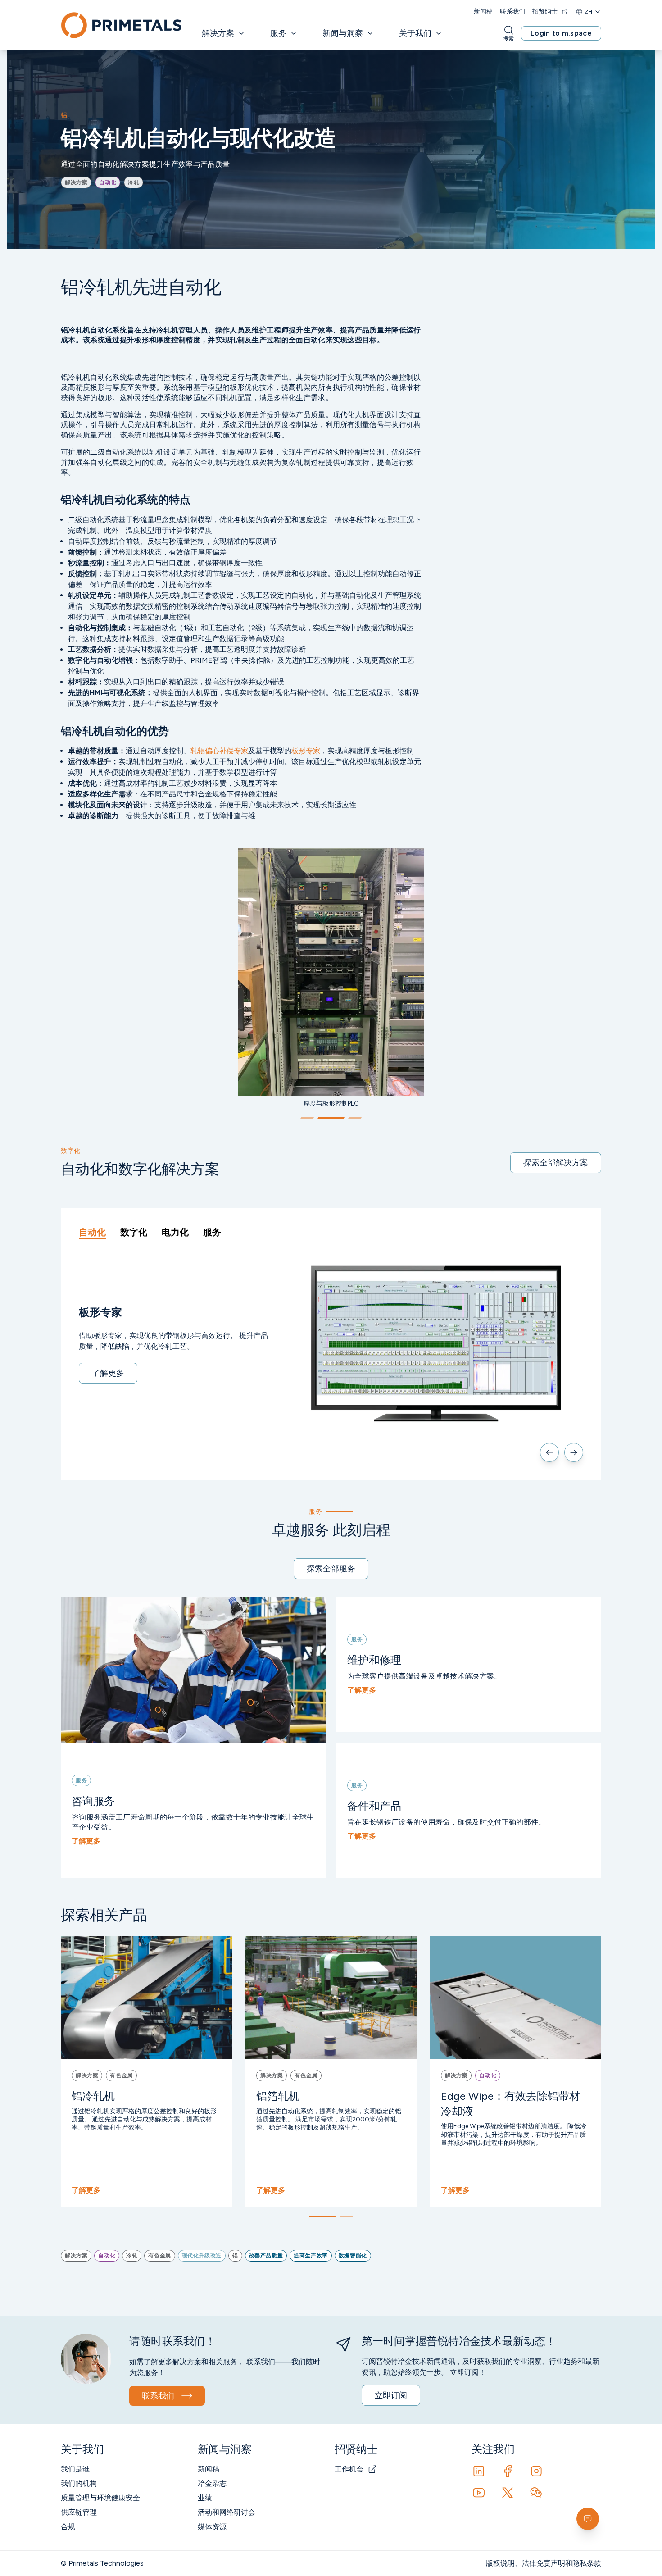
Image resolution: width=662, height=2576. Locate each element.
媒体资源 (212, 2527)
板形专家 (306, 751)
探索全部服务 (331, 1569)
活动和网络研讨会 (227, 2512)
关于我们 (415, 33)
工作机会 (349, 2469)
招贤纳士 (545, 11)
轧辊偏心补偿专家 (219, 751)
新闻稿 (483, 11)
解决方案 (218, 33)
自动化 (92, 1232)
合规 (68, 2527)
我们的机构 (79, 2483)
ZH (588, 12)
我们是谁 (75, 2469)
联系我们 (512, 11)
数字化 (134, 1232)
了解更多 (108, 1373)
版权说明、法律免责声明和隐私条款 (544, 2563)
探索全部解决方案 (556, 1163)
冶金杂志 (212, 2483)
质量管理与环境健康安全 (100, 2498)
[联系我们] (588, 2519)
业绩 (205, 2498)
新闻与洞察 (343, 33)
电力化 (175, 1232)
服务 (278, 33)
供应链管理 (79, 2512)
